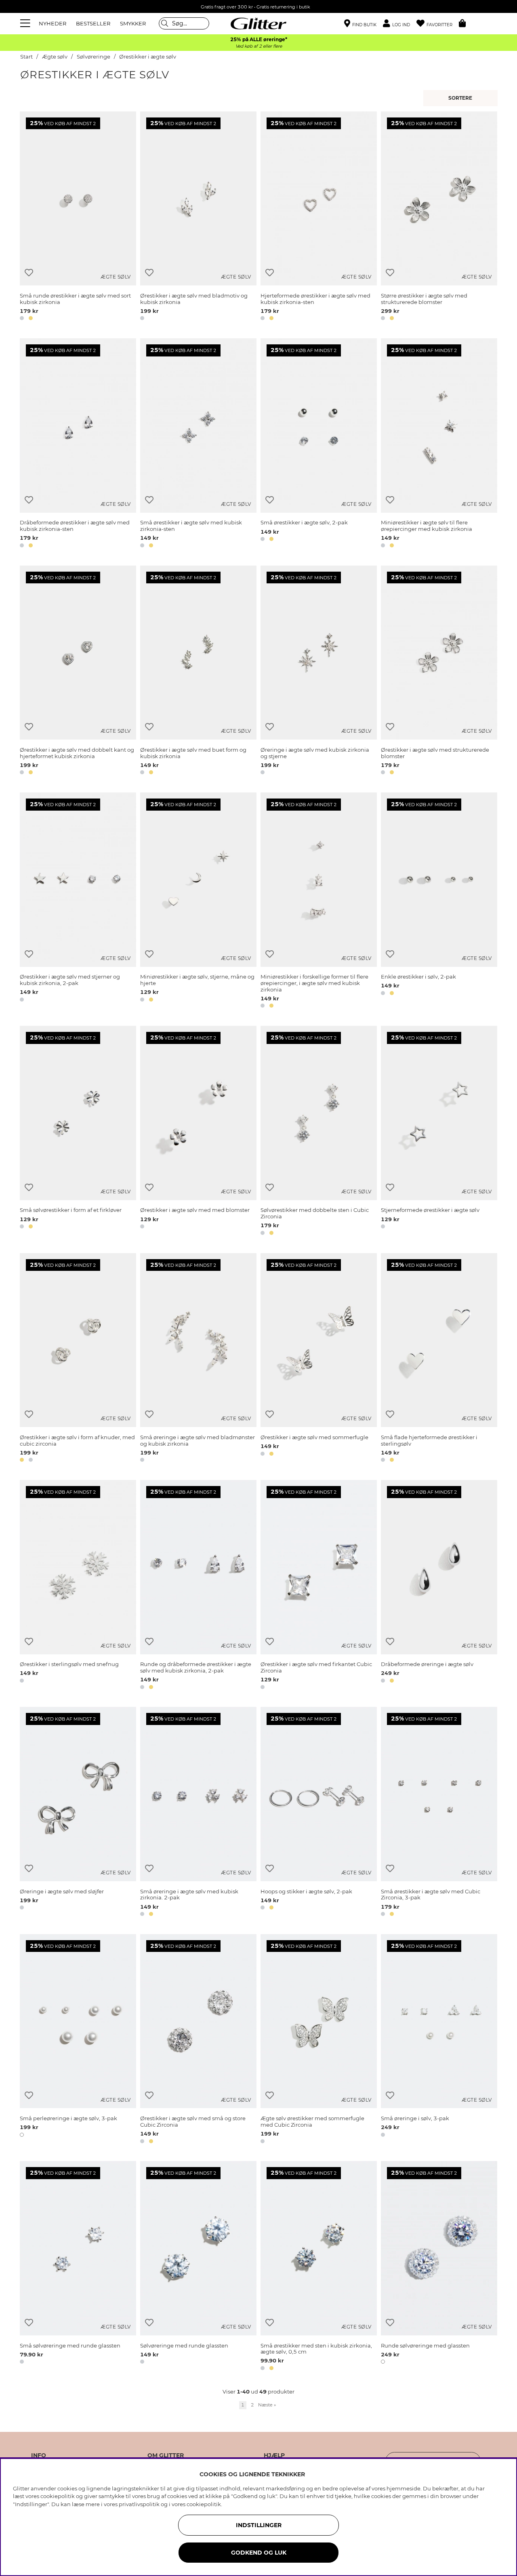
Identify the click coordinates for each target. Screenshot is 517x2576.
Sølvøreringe (94, 57)
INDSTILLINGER (259, 2525)
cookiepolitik (204, 2504)
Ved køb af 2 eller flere (259, 46)
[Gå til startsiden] (258, 23)
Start (26, 57)
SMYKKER (133, 23)
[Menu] (26, 23)
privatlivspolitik (139, 2504)
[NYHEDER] (461, 98)
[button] (400, 24)
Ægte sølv (55, 57)
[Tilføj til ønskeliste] (29, 273)
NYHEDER (53, 23)
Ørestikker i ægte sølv (148, 57)
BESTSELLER (93, 23)
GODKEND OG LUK (259, 2553)
